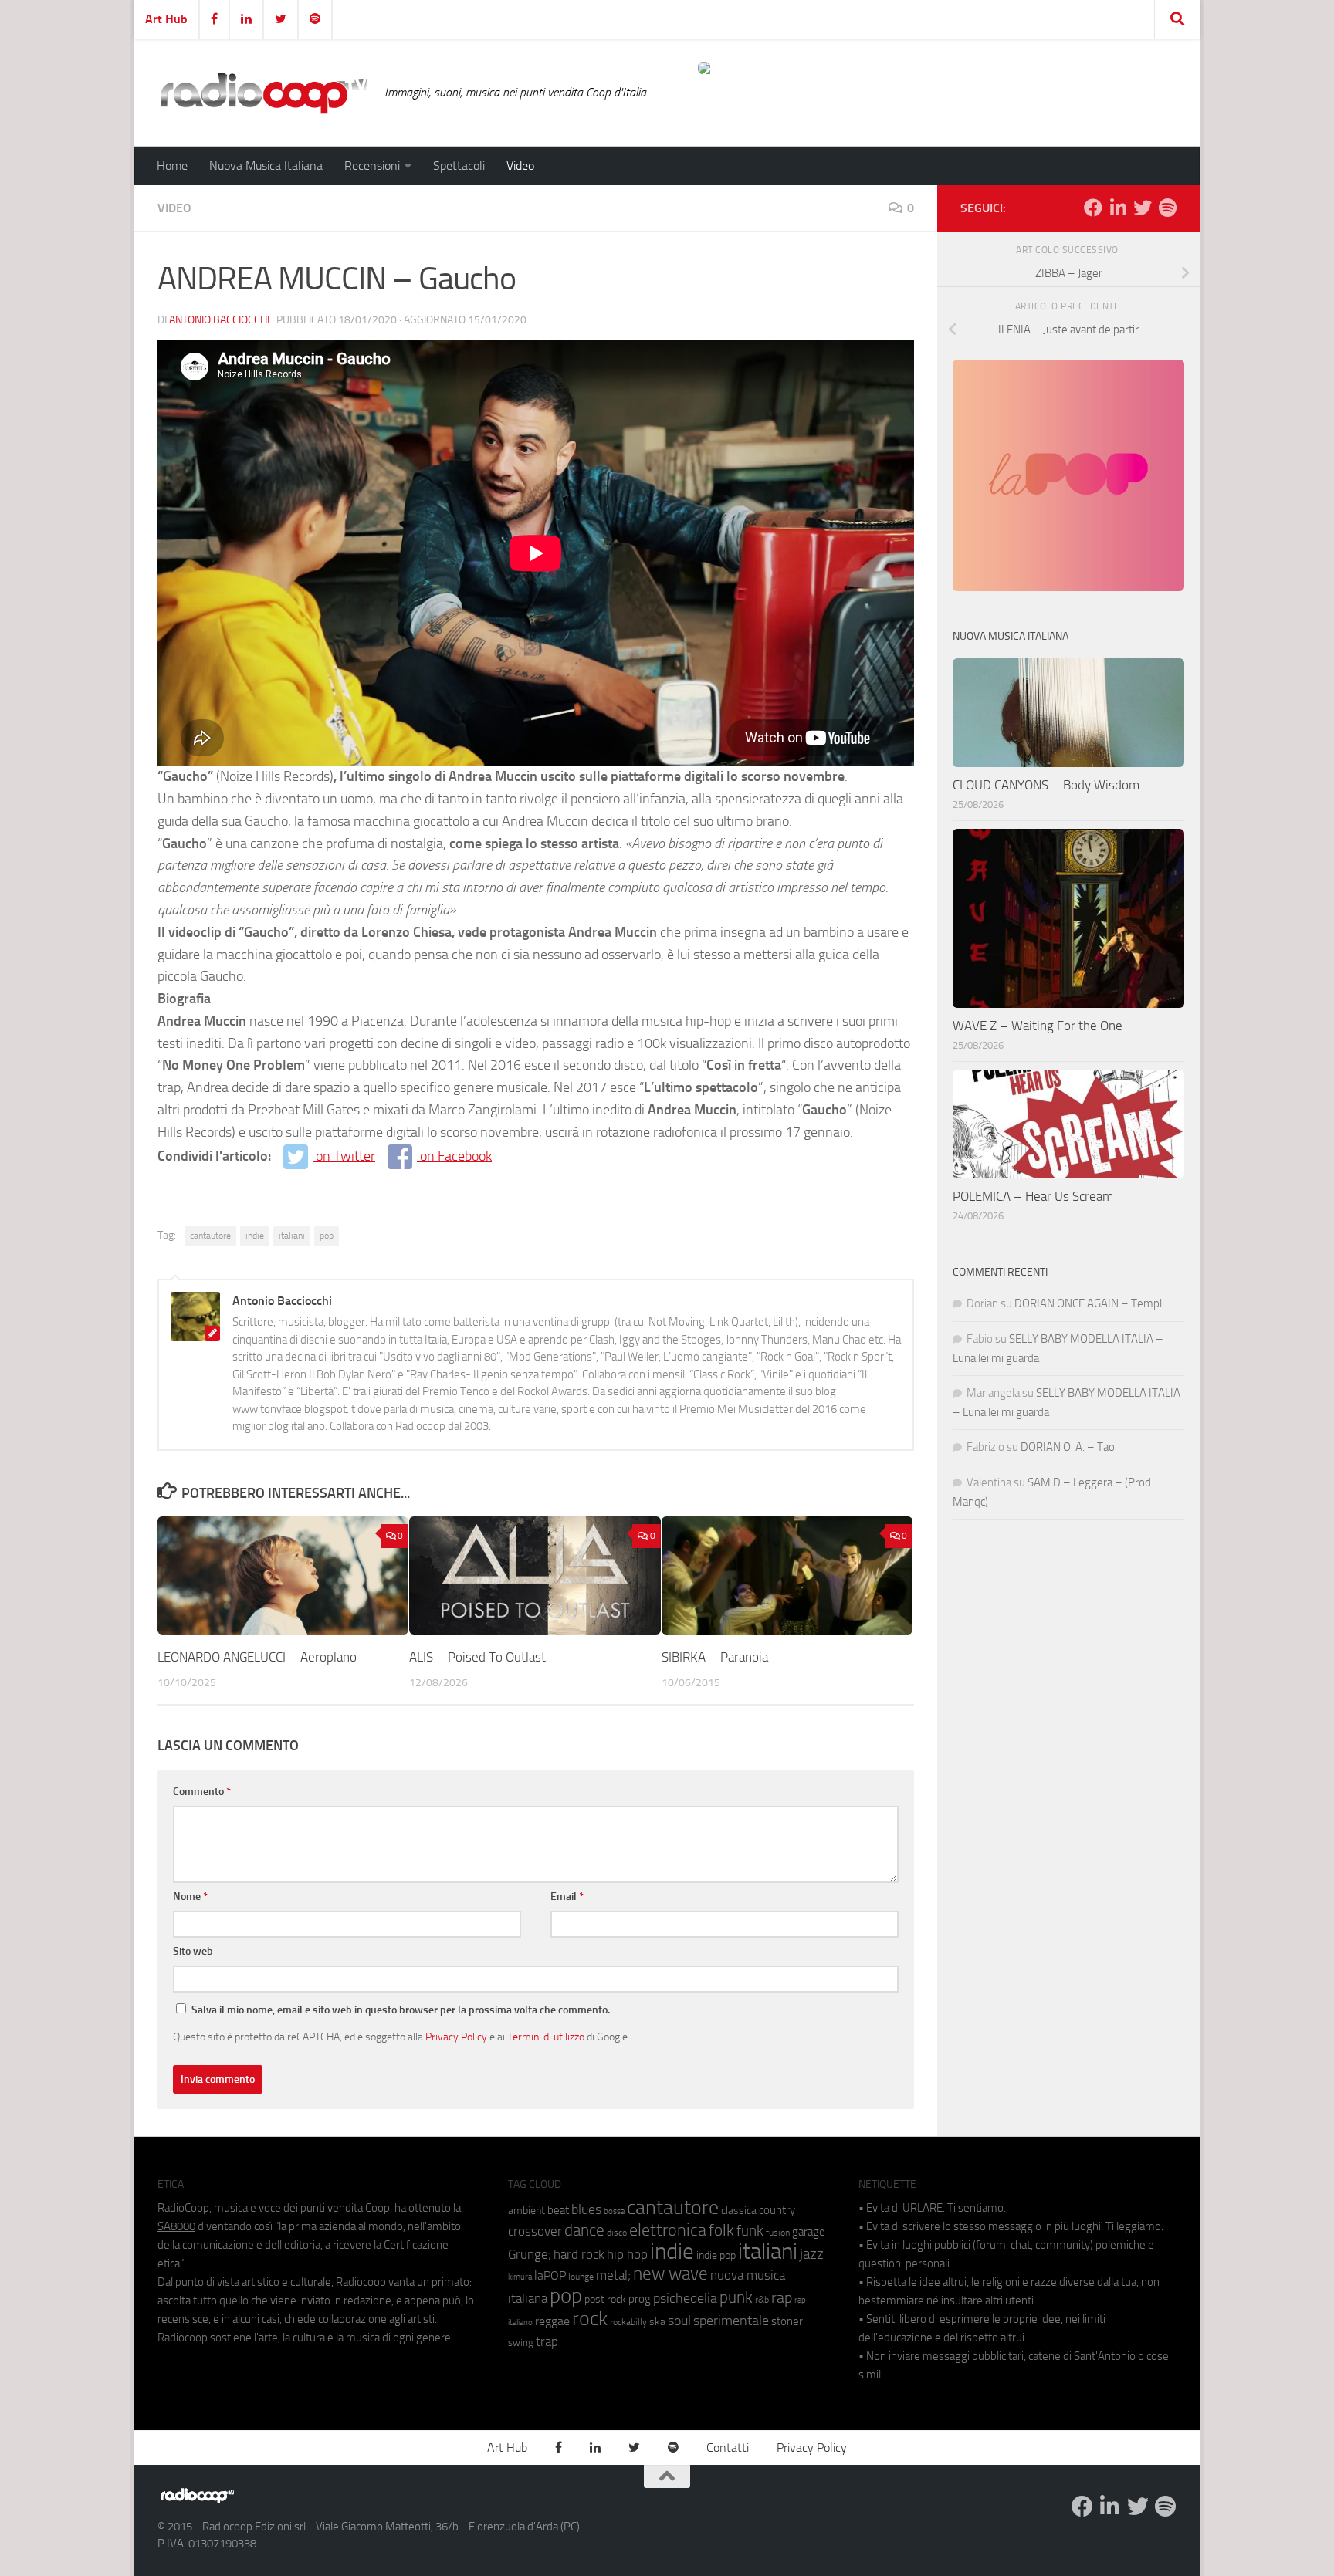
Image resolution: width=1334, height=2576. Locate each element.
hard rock (579, 2255)
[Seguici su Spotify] (1167, 208)
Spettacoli (459, 166)
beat (558, 2210)
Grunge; (530, 2255)
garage (809, 2232)
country (777, 2210)
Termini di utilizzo (546, 2037)
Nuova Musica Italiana (266, 166)
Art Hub (166, 19)
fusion (778, 2232)
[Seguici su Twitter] (1143, 208)
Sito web (193, 1951)
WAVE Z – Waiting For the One (1038, 1026)
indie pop (716, 2255)
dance (584, 2230)
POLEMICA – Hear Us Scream (1033, 1196)
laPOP (550, 2276)
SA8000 (176, 2226)
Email (567, 1897)
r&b (762, 2299)
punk (736, 2297)
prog (640, 2299)
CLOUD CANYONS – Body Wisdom (1046, 785)
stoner (787, 2321)
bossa (614, 2211)
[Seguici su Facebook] (1093, 208)
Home (172, 166)
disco (617, 2233)
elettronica (668, 2230)
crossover (535, 2231)
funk (750, 2231)
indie (255, 1236)
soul (679, 2321)
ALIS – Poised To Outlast (479, 1656)
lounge (581, 2277)
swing (521, 2343)
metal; (613, 2275)
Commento (202, 1792)
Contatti (728, 2448)
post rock (605, 2299)
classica (739, 2211)
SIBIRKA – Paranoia (715, 1656)
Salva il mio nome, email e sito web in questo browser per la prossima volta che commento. (401, 2010)
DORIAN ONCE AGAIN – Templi (1089, 1303)
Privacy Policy (456, 2037)
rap (782, 2298)
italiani (292, 1236)
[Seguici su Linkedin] (1118, 208)
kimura (520, 2277)
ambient (526, 2211)
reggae (552, 2321)
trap (547, 2341)
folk (721, 2230)
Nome (190, 1897)
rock (590, 2319)
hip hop (627, 2254)
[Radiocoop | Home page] (263, 93)
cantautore (210, 1236)
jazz (812, 2254)
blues (586, 2209)
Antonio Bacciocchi (219, 320)
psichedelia (685, 2298)
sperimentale (731, 2321)
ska (657, 2322)
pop (327, 1236)
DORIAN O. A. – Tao (1068, 1447)
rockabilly (628, 2322)
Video (520, 166)
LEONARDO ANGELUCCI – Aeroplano (257, 1656)
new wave (670, 2274)
